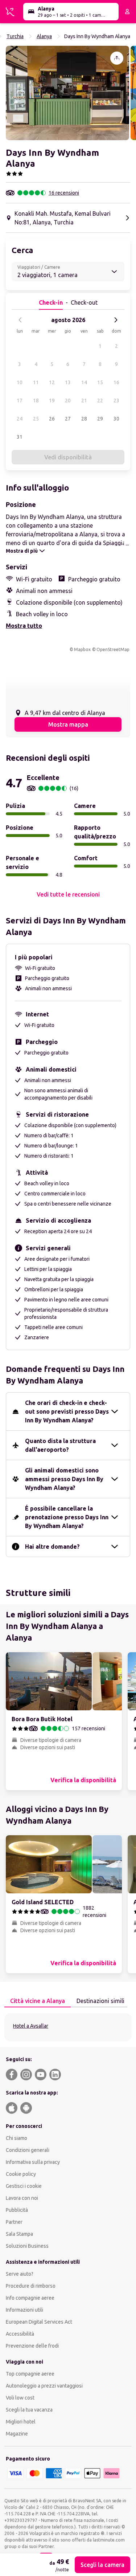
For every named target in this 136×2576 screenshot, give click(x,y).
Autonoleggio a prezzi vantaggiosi (44, 2386)
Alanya (44, 36)
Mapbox (82, 649)
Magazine (17, 2434)
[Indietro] (20, 320)
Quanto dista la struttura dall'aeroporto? (60, 1445)
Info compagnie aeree (30, 2298)
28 (84, 419)
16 (116, 382)
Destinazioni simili (100, 2001)
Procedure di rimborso (31, 2286)
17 (20, 401)
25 (36, 419)
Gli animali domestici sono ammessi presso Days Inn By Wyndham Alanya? (64, 1479)
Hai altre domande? (52, 1547)
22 (100, 401)
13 (68, 382)
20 (68, 401)
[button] (67, 93)
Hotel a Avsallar (31, 2026)
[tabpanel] (68, 2027)
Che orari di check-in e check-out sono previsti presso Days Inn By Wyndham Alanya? (67, 1411)
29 (100, 419)
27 (68, 419)
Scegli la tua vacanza (29, 2410)
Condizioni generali (28, 2150)
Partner (14, 2222)
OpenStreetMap (113, 649)
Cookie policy (21, 2174)
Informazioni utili (24, 2310)
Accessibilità (20, 2334)
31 (20, 437)
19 (52, 401)
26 (52, 419)
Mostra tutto (24, 626)
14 (84, 382)
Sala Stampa (19, 2234)
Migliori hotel (21, 2422)
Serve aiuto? (20, 2274)
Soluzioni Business (27, 2246)
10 (20, 382)
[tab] (38, 2001)
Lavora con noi (22, 2198)
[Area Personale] (127, 12)
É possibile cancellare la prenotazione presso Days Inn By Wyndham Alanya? (67, 1517)
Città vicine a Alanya (38, 2001)
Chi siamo (17, 2138)
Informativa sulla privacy (33, 2162)
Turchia (15, 36)
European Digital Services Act (39, 2322)
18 (36, 401)
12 (52, 382)
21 (84, 401)
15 (100, 382)
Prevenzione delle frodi (32, 2346)
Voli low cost (20, 2398)
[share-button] (117, 58)
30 (116, 419)
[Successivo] (116, 320)
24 (20, 419)
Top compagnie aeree (30, 2374)
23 (116, 401)
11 (36, 382)
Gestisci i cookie (24, 2186)
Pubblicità (17, 2210)
